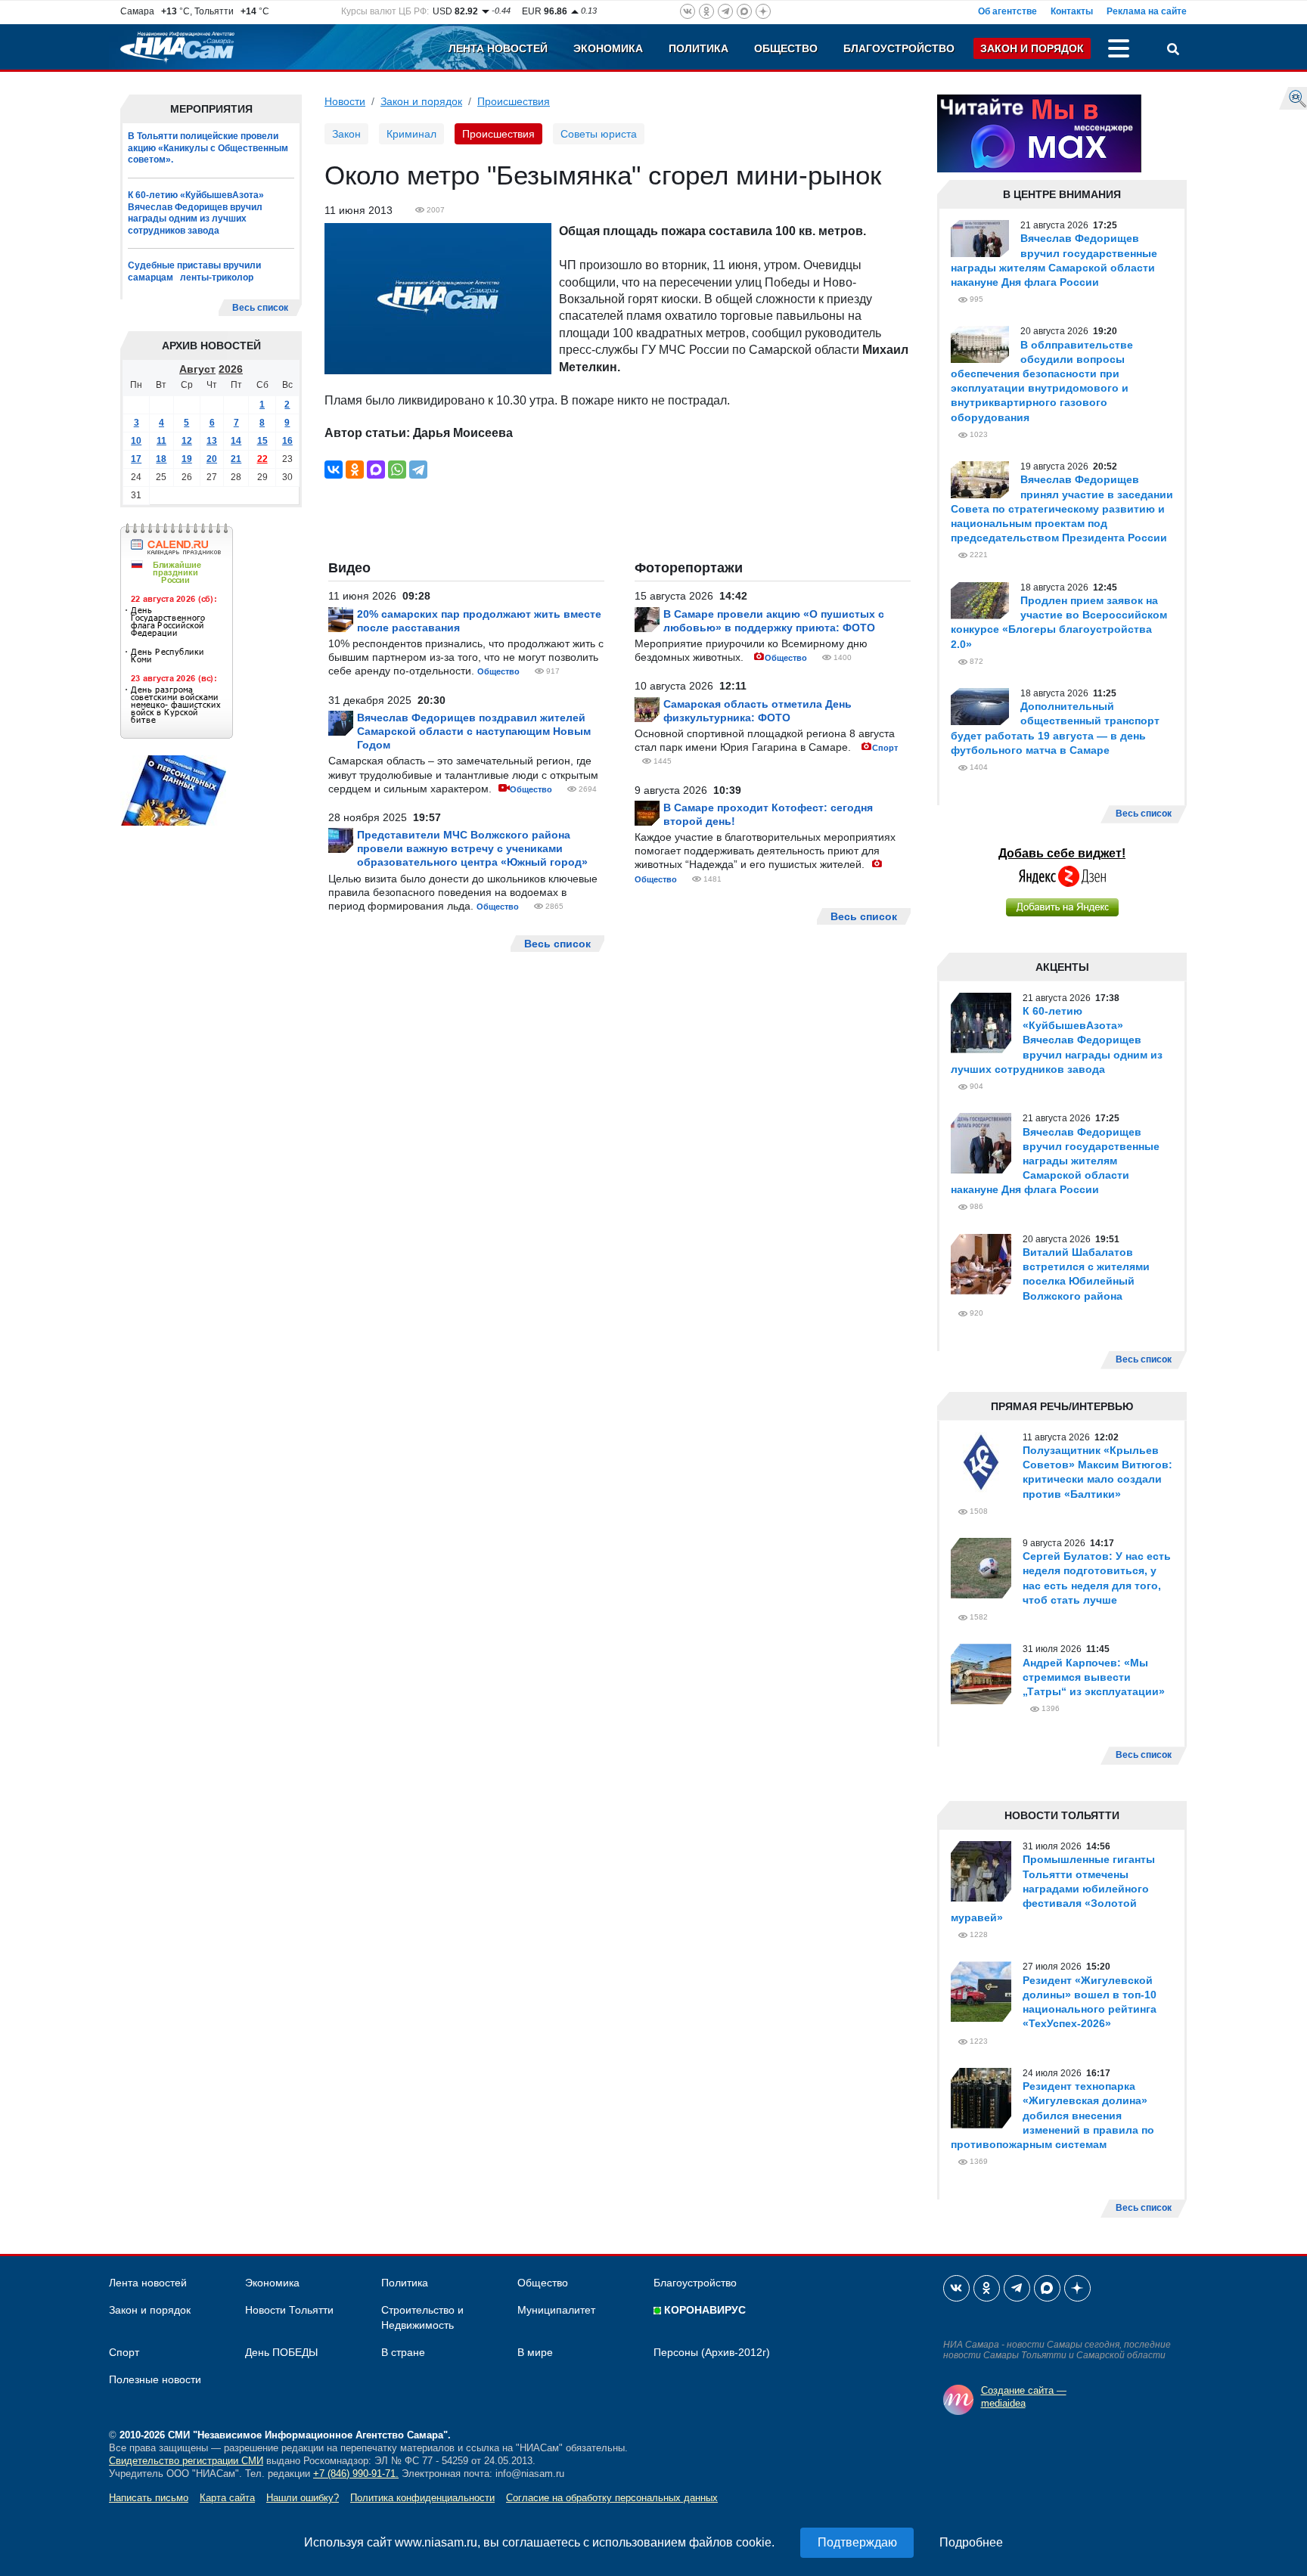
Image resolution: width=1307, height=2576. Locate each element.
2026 (231, 369)
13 (212, 441)
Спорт (885, 748)
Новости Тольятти (289, 2310)
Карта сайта (227, 2498)
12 (187, 441)
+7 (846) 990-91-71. (356, 2474)
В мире (535, 2352)
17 (136, 459)
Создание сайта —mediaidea (1024, 2397)
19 (187, 459)
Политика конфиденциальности (422, 2498)
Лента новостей (498, 48)
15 (262, 441)
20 (212, 459)
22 (262, 459)
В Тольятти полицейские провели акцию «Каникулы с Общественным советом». (208, 148)
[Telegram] (418, 470)
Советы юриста (599, 134)
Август (197, 369)
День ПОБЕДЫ (281, 2352)
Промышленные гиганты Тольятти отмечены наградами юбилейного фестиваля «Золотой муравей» (1053, 1888)
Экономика (608, 48)
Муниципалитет (556, 2310)
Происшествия (514, 101)
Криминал (411, 134)
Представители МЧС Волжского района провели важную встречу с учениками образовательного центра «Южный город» (472, 848)
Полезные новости (155, 2379)
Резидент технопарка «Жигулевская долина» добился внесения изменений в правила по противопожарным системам (1052, 2115)
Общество (786, 48)
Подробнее (971, 2542)
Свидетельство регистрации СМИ (186, 2461)
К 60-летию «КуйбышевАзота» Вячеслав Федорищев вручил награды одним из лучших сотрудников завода (196, 213)
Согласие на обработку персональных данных (612, 2498)
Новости (345, 101)
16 (287, 441)
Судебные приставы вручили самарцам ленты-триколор (194, 271)
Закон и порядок (1032, 48)
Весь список (260, 308)
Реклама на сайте (1147, 11)
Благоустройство (899, 48)
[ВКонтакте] (334, 470)
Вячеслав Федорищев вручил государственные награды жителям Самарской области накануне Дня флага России (1055, 1161)
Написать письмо (149, 2498)
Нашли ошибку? (303, 2498)
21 (236, 459)
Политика (699, 48)
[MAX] (376, 470)
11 (161, 441)
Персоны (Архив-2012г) (712, 2352)
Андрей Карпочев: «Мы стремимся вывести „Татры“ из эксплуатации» (1094, 1677)
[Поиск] (1173, 51)
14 (236, 441)
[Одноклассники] (355, 470)
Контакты (1072, 11)
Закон (346, 134)
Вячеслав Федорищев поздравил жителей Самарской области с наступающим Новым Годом (474, 731)
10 (136, 441)
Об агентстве (1007, 11)
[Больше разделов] (1119, 51)
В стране (403, 2352)
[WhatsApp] (397, 470)
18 (161, 459)
